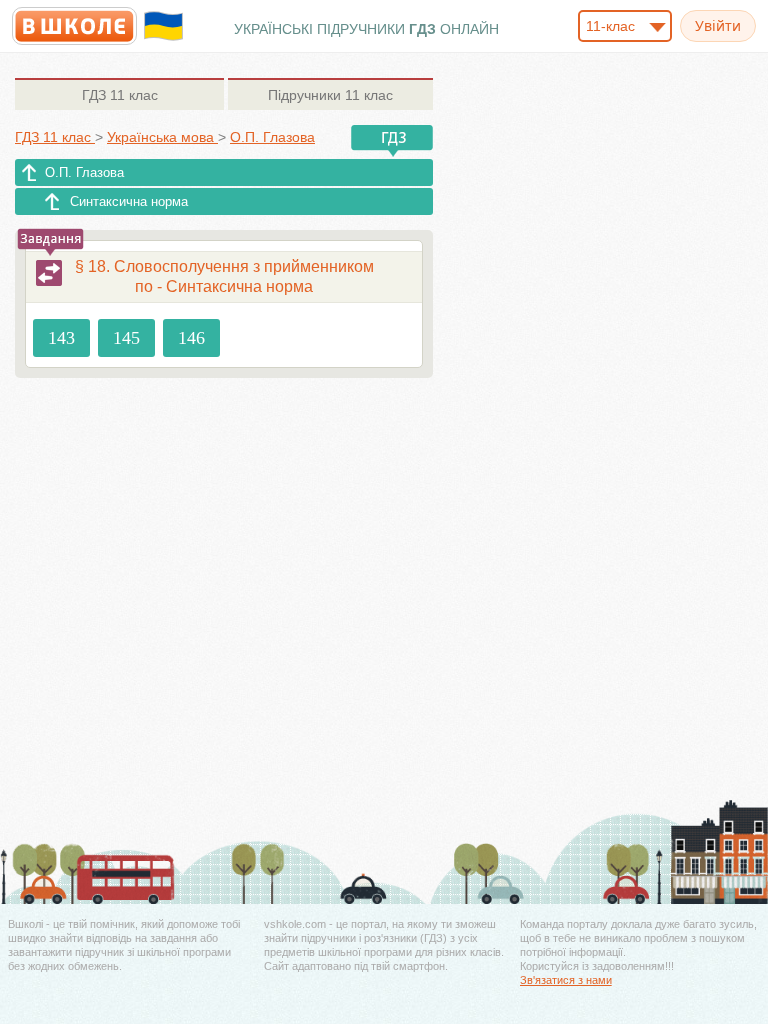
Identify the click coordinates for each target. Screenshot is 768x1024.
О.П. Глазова (84, 172)
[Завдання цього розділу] (49, 273)
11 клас (120, 95)
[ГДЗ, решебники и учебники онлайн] (74, 26)
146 (191, 338)
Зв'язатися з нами (566, 980)
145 (126, 338)
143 (61, 338)
